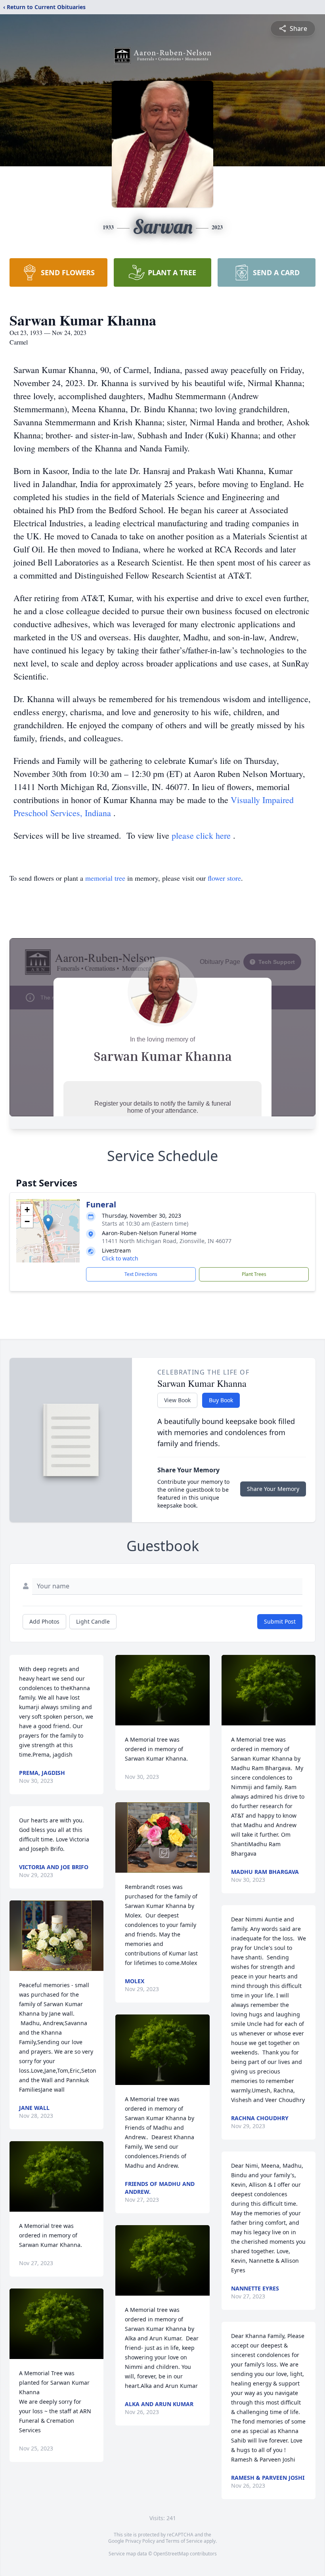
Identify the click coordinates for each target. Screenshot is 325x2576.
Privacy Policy (140, 2541)
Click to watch (120, 1258)
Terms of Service (184, 2541)
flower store (224, 878)
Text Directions (141, 1274)
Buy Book (221, 1400)
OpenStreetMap (171, 2554)
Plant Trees (254, 1274)
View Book (177, 1400)
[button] (48, 1223)
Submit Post (280, 1621)
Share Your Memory (273, 1489)
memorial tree (105, 878)
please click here (202, 835)
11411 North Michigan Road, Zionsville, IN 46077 (167, 1241)
